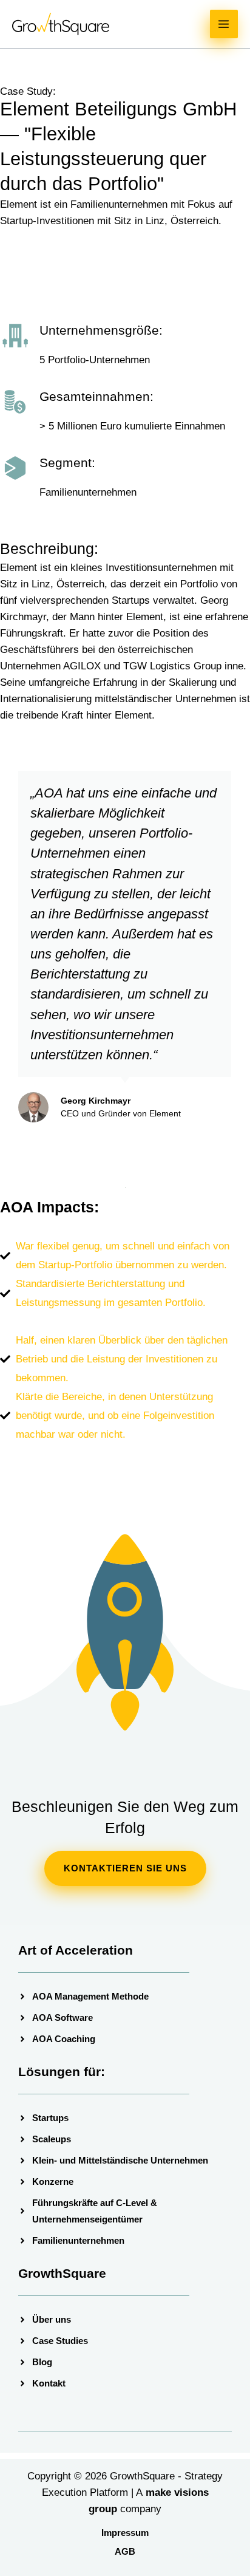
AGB (125, 2551)
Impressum (125, 2533)
